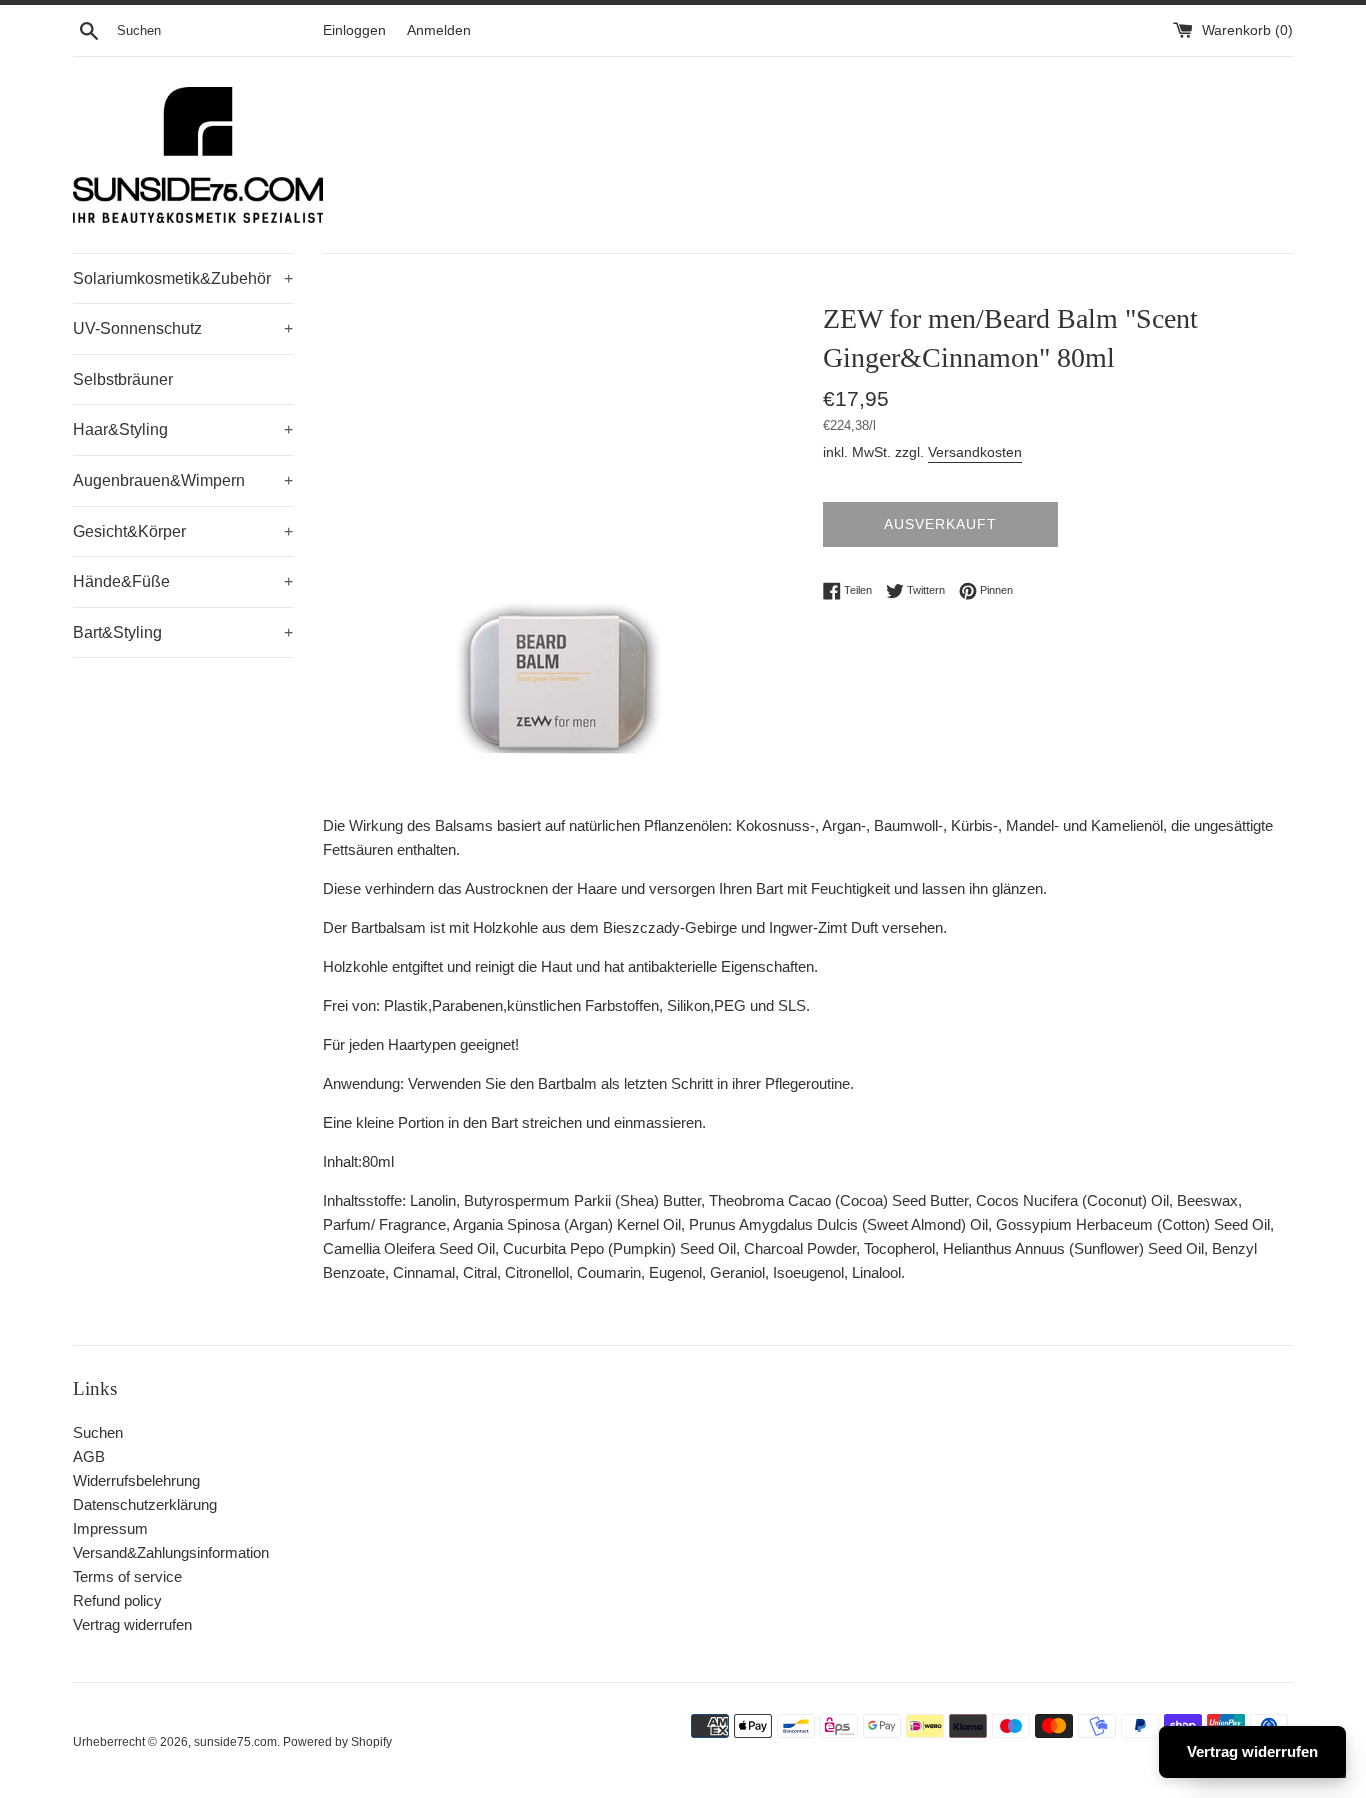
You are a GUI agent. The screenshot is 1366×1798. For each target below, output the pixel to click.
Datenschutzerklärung (145, 1504)
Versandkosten (975, 452)
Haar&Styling (183, 429)
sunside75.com (235, 1742)
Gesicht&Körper (183, 531)
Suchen (98, 1432)
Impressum (110, 1528)
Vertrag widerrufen (132, 1624)
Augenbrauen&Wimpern (183, 480)
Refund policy (117, 1600)
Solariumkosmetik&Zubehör (183, 278)
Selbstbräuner (123, 379)
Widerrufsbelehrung (136, 1480)
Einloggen (354, 30)
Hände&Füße (183, 581)
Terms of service (127, 1576)
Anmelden (439, 30)
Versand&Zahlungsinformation (171, 1552)
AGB (89, 1456)
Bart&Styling (183, 632)
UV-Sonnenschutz (183, 328)
